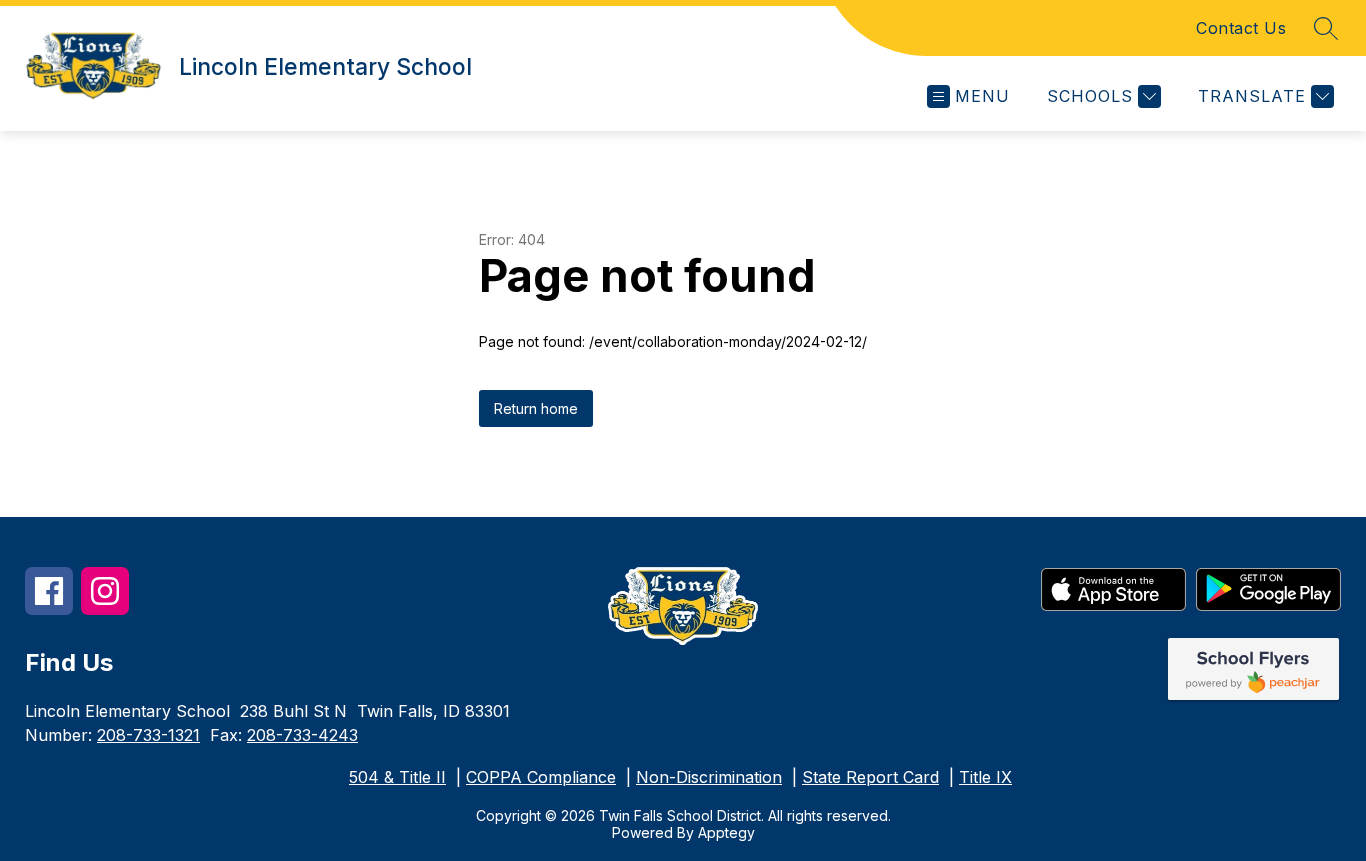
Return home (536, 408)
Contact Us (1241, 28)
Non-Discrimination (709, 777)
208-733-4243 (302, 735)
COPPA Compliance (541, 777)
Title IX (985, 777)
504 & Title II (397, 777)
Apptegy (726, 832)
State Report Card (870, 777)
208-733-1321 (148, 735)
